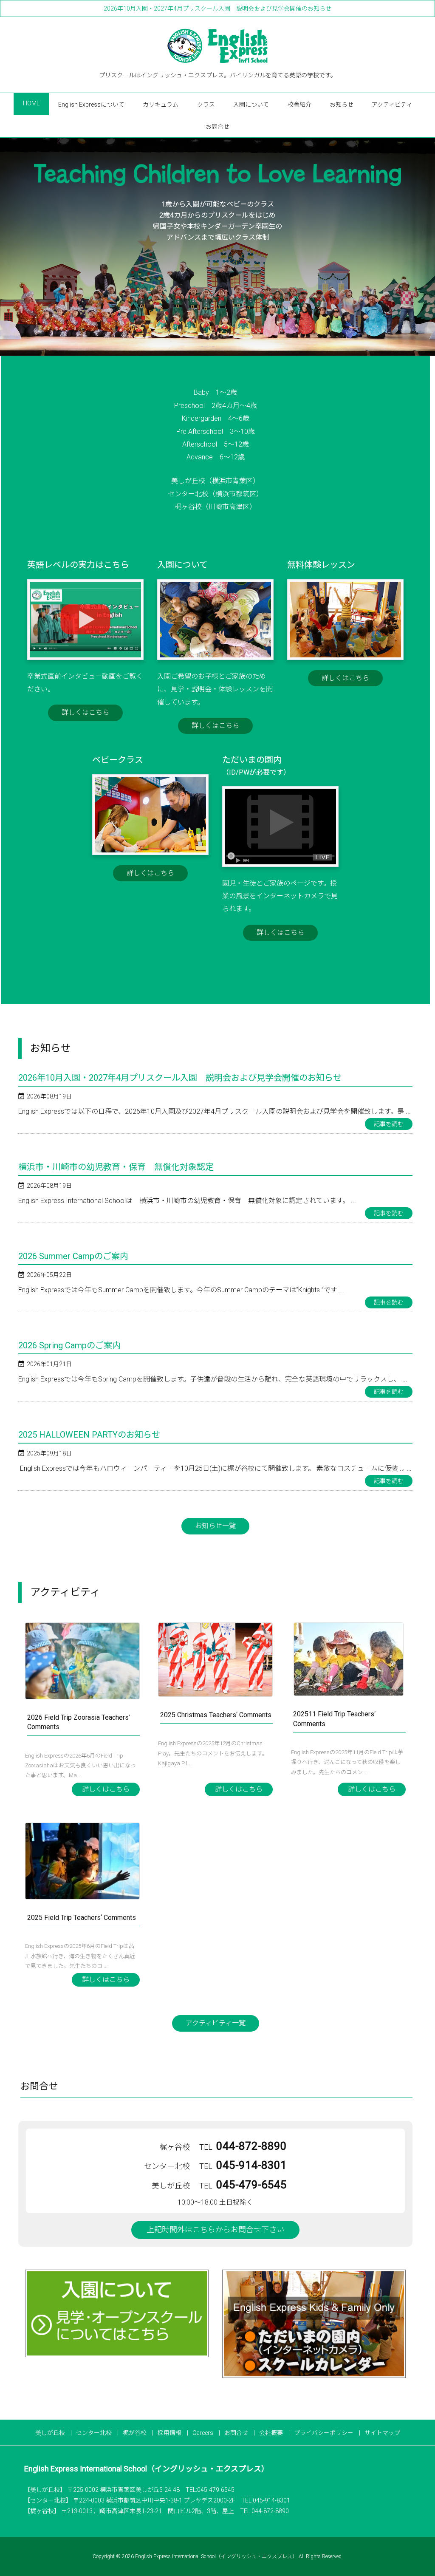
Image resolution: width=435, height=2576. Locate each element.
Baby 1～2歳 (215, 392)
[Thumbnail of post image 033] (215, 1660)
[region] (217, 247)
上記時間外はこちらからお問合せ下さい (215, 2229)
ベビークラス (118, 760)
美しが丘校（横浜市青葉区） (215, 481)
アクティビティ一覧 (216, 2023)
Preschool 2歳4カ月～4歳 (216, 406)
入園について (182, 565)
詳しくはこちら (85, 712)
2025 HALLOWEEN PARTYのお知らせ (89, 1435)
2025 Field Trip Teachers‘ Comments (82, 1918)
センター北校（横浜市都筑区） (215, 494)
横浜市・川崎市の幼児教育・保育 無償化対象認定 (116, 1167)
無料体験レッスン (321, 565)
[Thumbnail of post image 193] (348, 1659)
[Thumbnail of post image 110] (82, 1861)
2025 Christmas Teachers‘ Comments (216, 1715)
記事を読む (389, 1124)
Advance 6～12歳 (216, 457)
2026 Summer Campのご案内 (73, 1256)
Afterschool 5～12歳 (216, 444)
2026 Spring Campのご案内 (69, 1345)
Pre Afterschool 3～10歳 (216, 432)
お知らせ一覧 (215, 1526)
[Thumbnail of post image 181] (82, 1661)
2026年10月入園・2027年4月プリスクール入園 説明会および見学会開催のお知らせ (217, 8)
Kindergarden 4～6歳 (216, 418)
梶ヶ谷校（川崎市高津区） (215, 507)
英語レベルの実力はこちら (78, 565)
